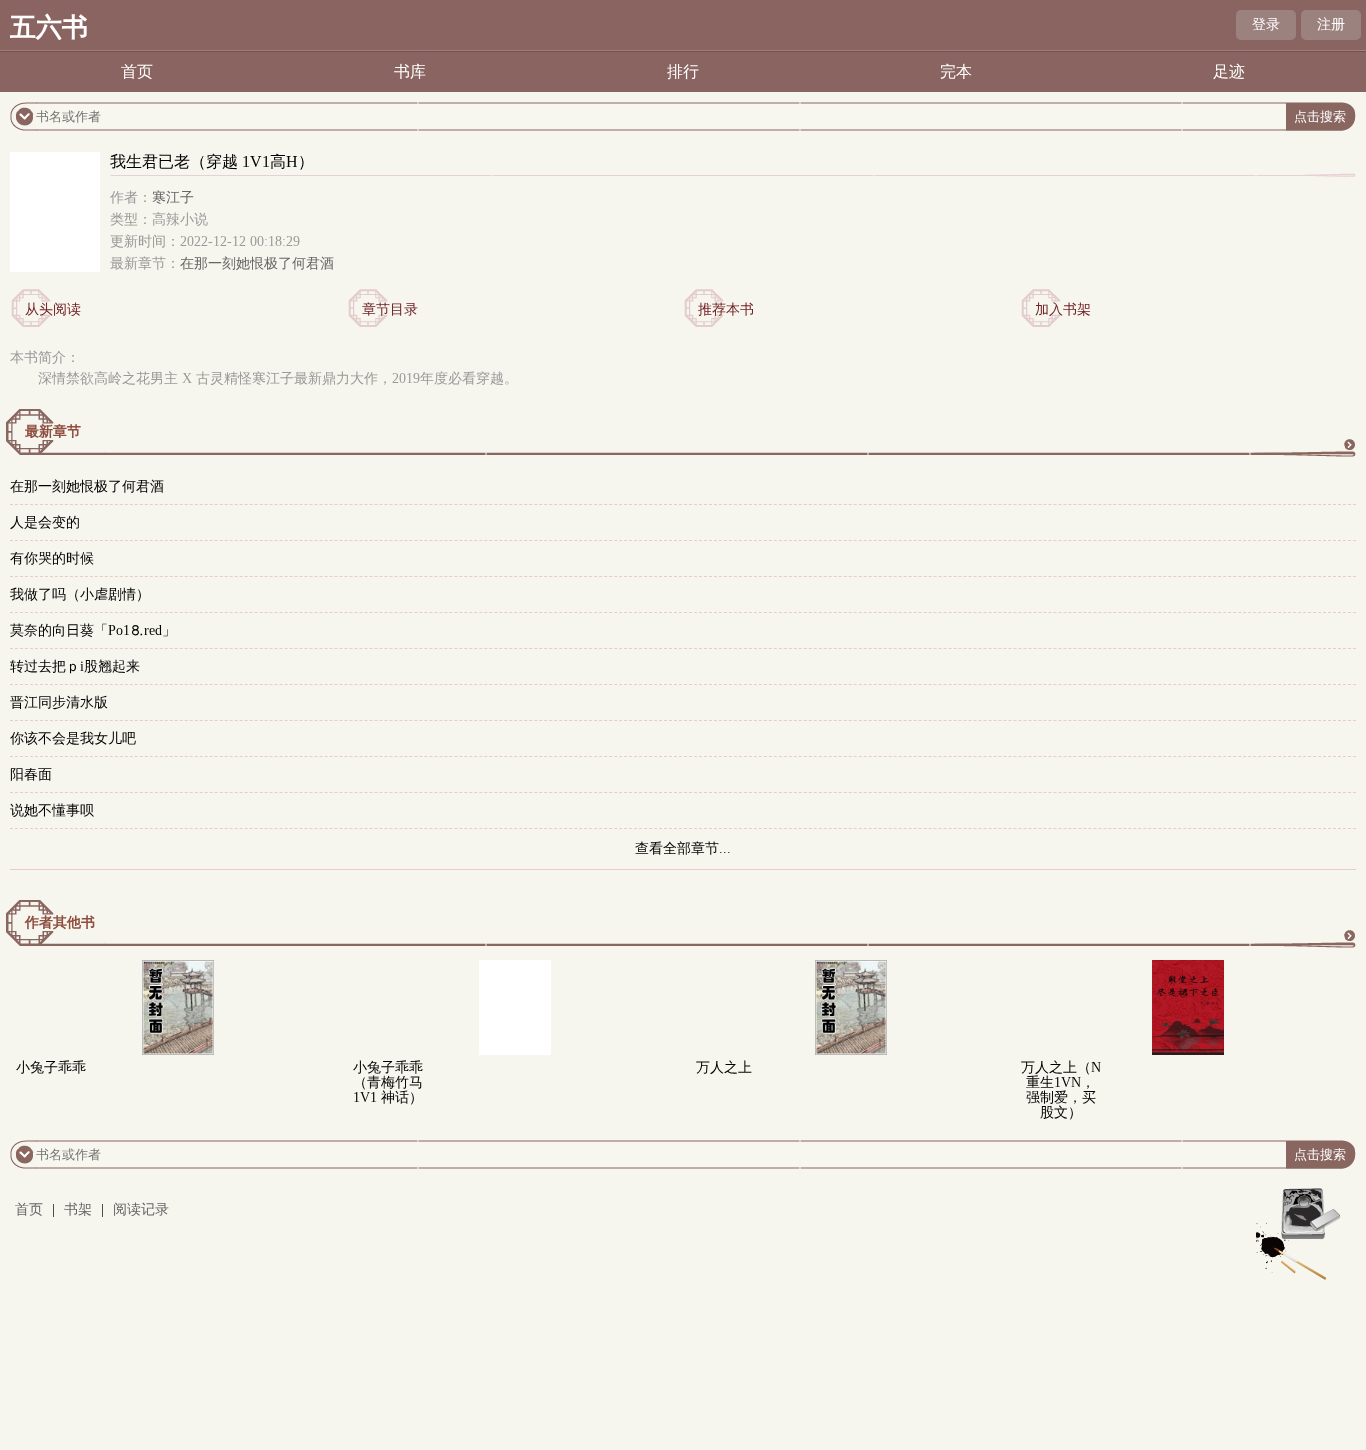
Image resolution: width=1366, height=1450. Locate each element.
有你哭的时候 (52, 558)
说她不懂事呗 (52, 810)
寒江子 (173, 197)
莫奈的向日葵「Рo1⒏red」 (93, 630)
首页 (137, 71)
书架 (78, 1209)
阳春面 (31, 774)
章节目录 (390, 309)
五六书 (49, 27)
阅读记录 (141, 1209)
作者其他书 (60, 922)
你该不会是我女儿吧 (73, 738)
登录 (1266, 24)
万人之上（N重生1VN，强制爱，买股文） (1061, 1090)
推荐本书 (726, 309)
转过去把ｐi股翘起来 (75, 666)
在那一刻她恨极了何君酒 (257, 263)
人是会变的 (45, 522)
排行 (683, 71)
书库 (410, 71)
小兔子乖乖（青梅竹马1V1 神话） (388, 1082)
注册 (1331, 24)
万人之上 (724, 1067)
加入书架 (1063, 309)
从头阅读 (53, 309)
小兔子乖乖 (51, 1067)
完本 (956, 71)
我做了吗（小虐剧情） (80, 594)
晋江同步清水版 (59, 702)
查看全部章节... (683, 848)
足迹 (1229, 71)
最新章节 (53, 431)
